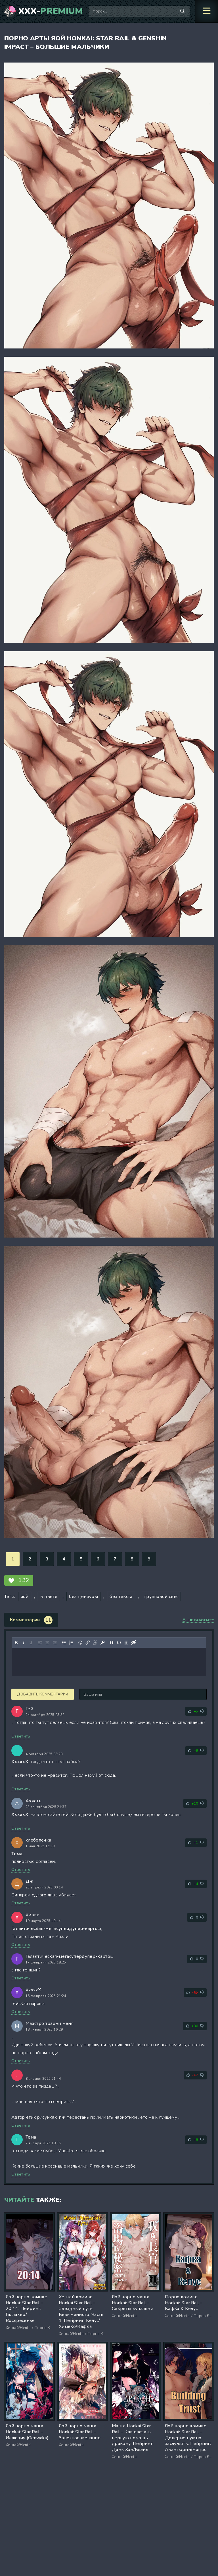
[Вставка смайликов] (80, 1643)
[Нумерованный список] (71, 1643)
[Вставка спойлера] (126, 1643)
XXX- (51, 11)
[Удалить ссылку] (95, 1643)
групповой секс (161, 1597)
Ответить (21, 1736)
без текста (121, 1597)
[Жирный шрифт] (16, 1643)
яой (25, 1597)
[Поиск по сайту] (183, 11)
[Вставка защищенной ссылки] (102, 1643)
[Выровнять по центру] (47, 1643)
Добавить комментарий (43, 1694)
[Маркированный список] (64, 1643)
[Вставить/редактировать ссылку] (88, 1643)
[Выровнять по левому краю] (40, 1643)
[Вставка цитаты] (112, 1643)
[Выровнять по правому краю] (55, 1643)
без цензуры (83, 1597)
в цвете (49, 1597)
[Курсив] (24, 1643)
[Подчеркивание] (31, 1643)
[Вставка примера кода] (119, 1643)
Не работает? (201, 1620)
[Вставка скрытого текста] (134, 1643)
